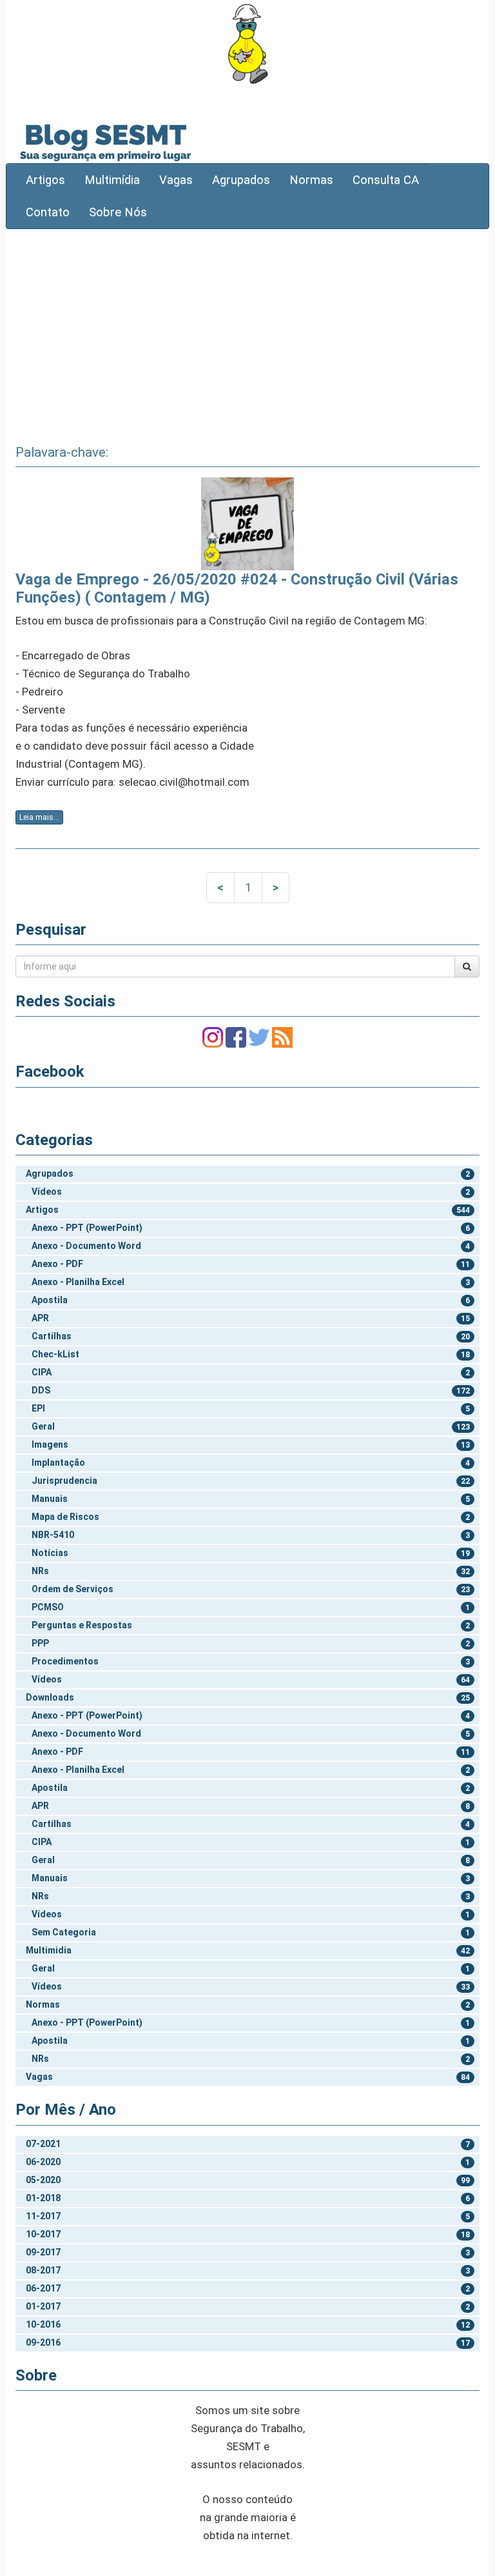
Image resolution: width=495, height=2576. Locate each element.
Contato (48, 212)
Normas (311, 180)
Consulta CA (386, 180)
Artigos (45, 180)
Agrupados (241, 180)
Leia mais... (39, 817)
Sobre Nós (118, 212)
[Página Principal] (247, 44)
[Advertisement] (247, 332)
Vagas (176, 180)
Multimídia (112, 180)
